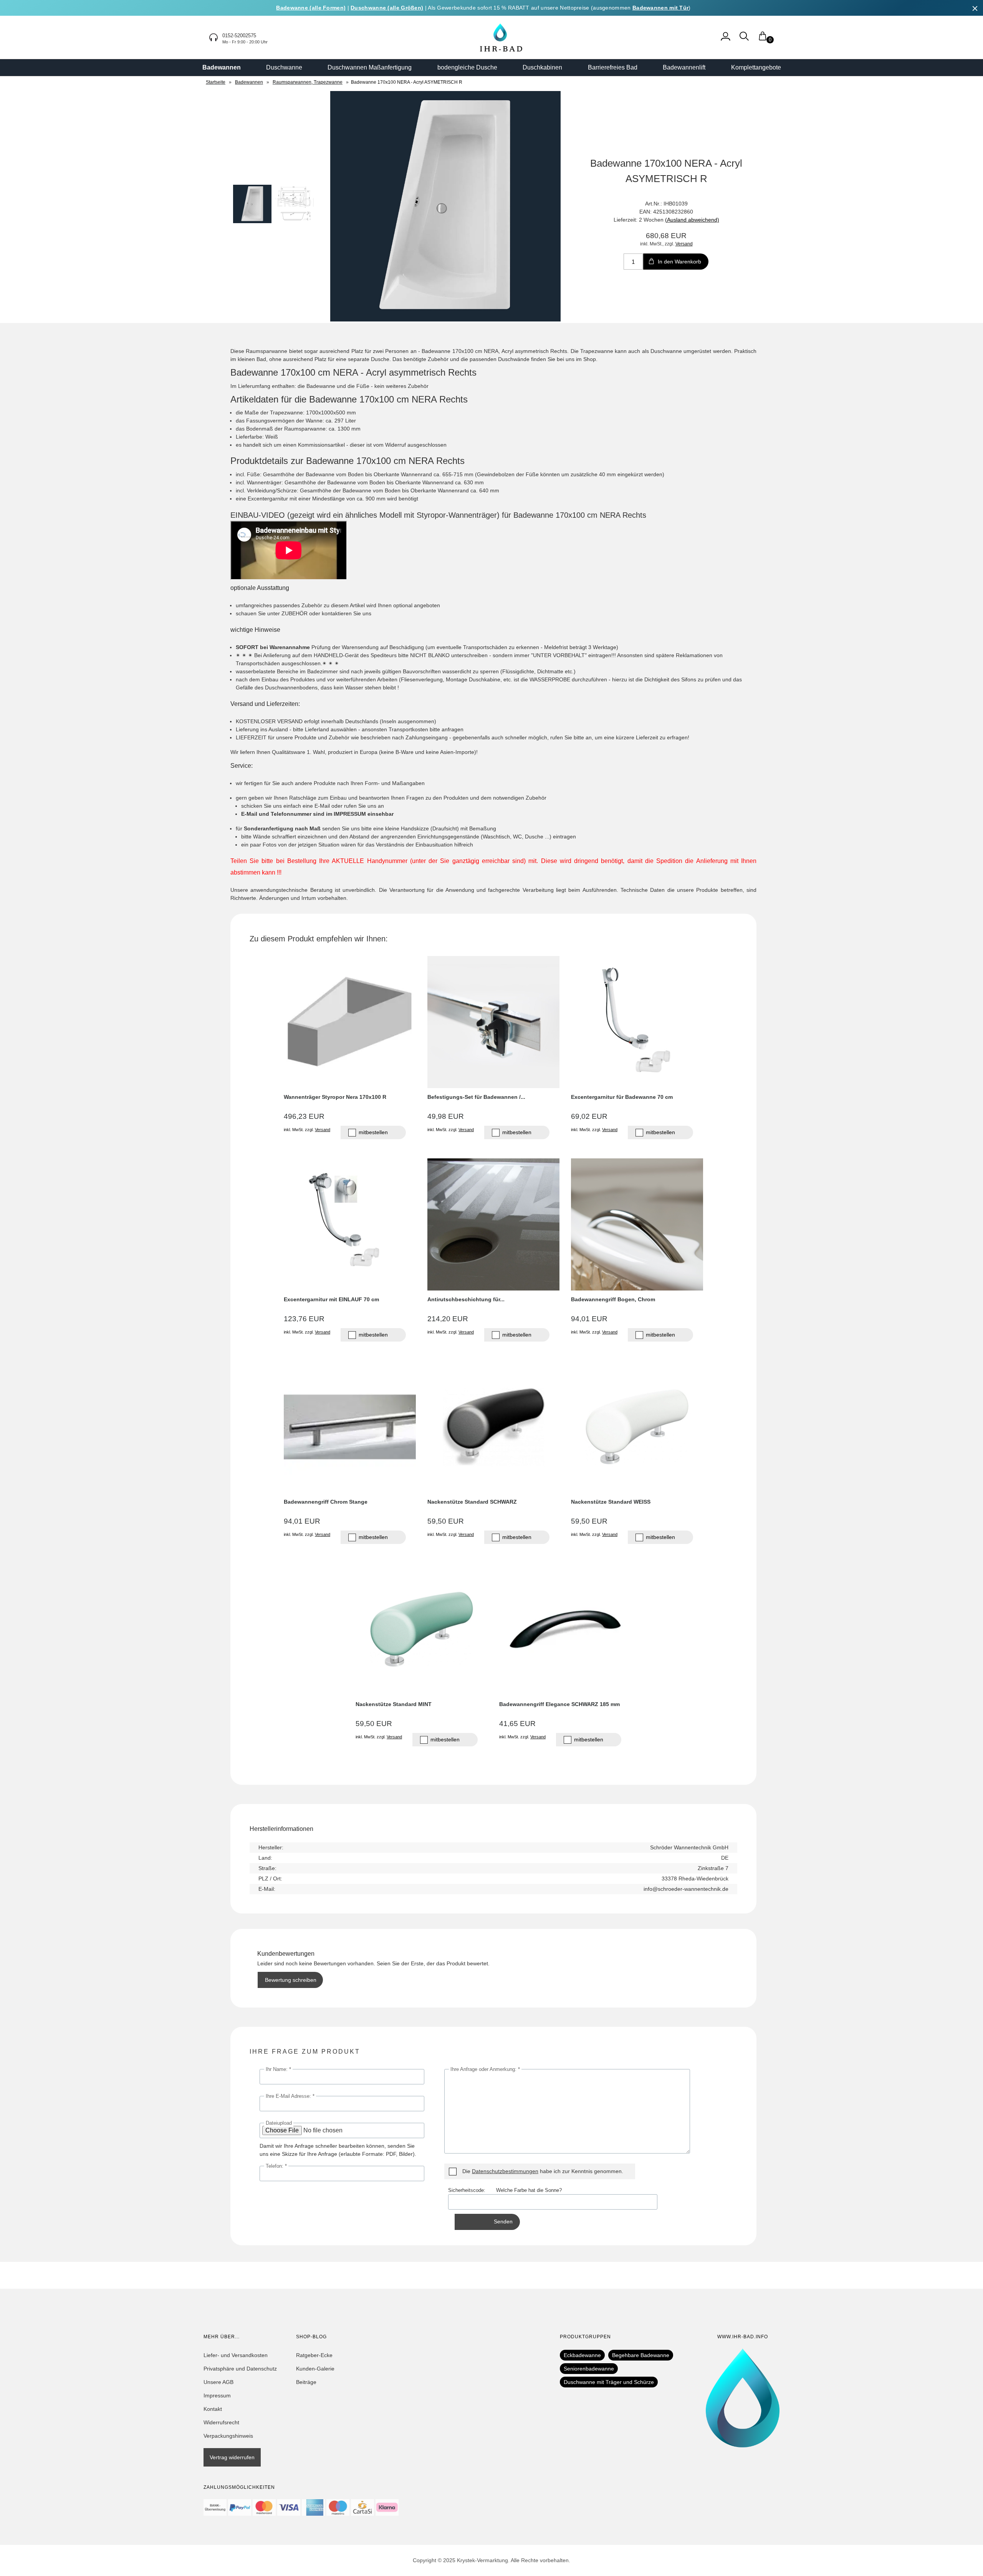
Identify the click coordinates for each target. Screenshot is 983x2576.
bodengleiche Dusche (467, 67)
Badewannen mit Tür (660, 8)
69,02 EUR (589, 1116)
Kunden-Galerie (315, 2369)
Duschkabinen (542, 67)
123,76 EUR (304, 1319)
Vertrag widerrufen (232, 2457)
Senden (503, 2221)
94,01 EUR (589, 1319)
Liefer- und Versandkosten (236, 2355)
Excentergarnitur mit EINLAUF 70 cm (331, 1299)
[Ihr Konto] (726, 40)
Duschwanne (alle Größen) (387, 8)
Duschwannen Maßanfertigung (370, 67)
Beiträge (306, 2382)
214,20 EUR (448, 1319)
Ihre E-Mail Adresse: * (290, 2096)
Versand (684, 244)
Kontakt (213, 2409)
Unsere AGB (218, 2382)
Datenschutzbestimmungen (505, 2171)
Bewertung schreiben (291, 1980)
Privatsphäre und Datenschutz (240, 2369)
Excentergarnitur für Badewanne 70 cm (622, 1097)
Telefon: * (276, 2166)
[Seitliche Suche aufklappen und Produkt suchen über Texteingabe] (744, 40)
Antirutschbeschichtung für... (466, 1299)
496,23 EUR (304, 1116)
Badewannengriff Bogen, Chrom (613, 1299)
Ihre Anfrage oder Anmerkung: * (485, 2069)
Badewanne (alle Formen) (311, 8)
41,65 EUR (517, 1724)
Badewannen (222, 67)
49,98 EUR (446, 1116)
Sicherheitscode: (472, 2190)
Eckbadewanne (582, 2355)
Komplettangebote (756, 67)
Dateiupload (279, 2123)
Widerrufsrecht (221, 2422)
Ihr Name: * (278, 2069)
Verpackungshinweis (228, 2436)
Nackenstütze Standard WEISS (611, 1502)
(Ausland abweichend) (692, 220)
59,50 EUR (446, 1521)
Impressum (217, 2395)
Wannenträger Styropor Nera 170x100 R (335, 1097)
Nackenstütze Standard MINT (394, 1704)
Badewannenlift (684, 67)
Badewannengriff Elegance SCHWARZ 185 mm (559, 1704)
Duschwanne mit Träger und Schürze (609, 2382)
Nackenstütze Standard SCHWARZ (472, 1502)
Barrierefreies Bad (613, 67)
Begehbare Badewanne (641, 2355)
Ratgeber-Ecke (314, 2355)
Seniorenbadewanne (589, 2369)
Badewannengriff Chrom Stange (326, 1502)
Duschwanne (284, 67)
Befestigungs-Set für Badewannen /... (476, 1097)
